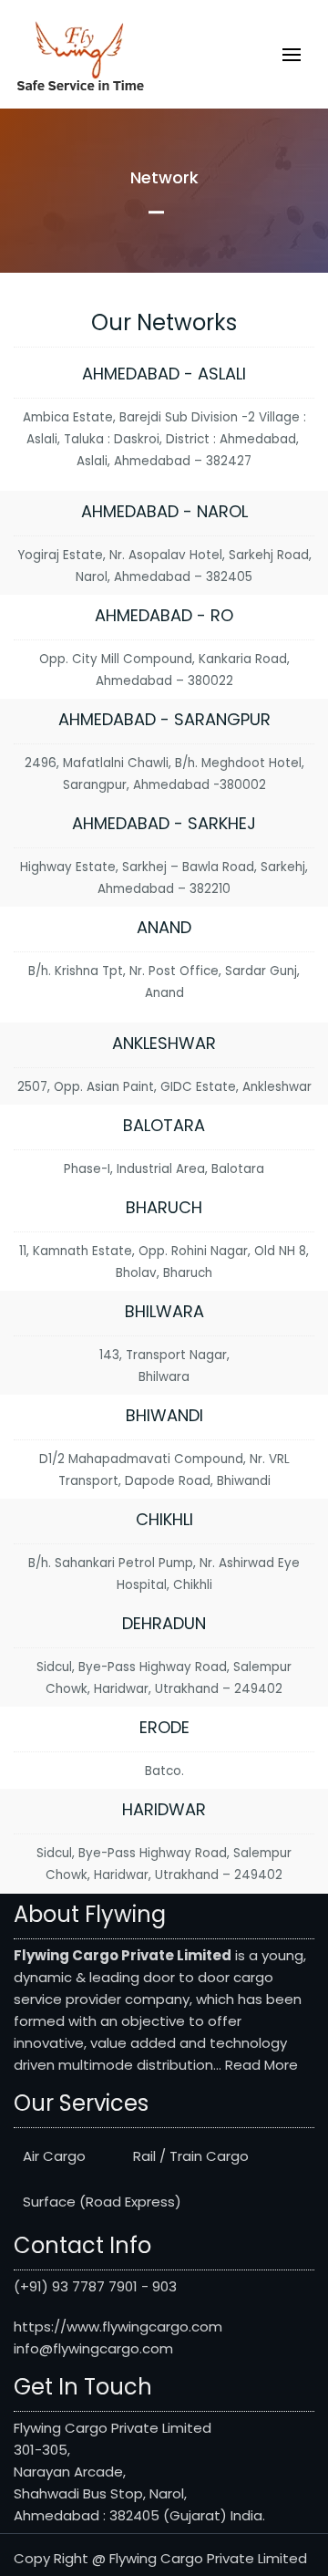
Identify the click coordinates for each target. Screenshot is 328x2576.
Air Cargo (54, 2156)
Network (164, 177)
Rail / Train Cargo (191, 2156)
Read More (261, 2065)
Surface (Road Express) (102, 2202)
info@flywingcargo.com (93, 2348)
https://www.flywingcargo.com (118, 2327)
